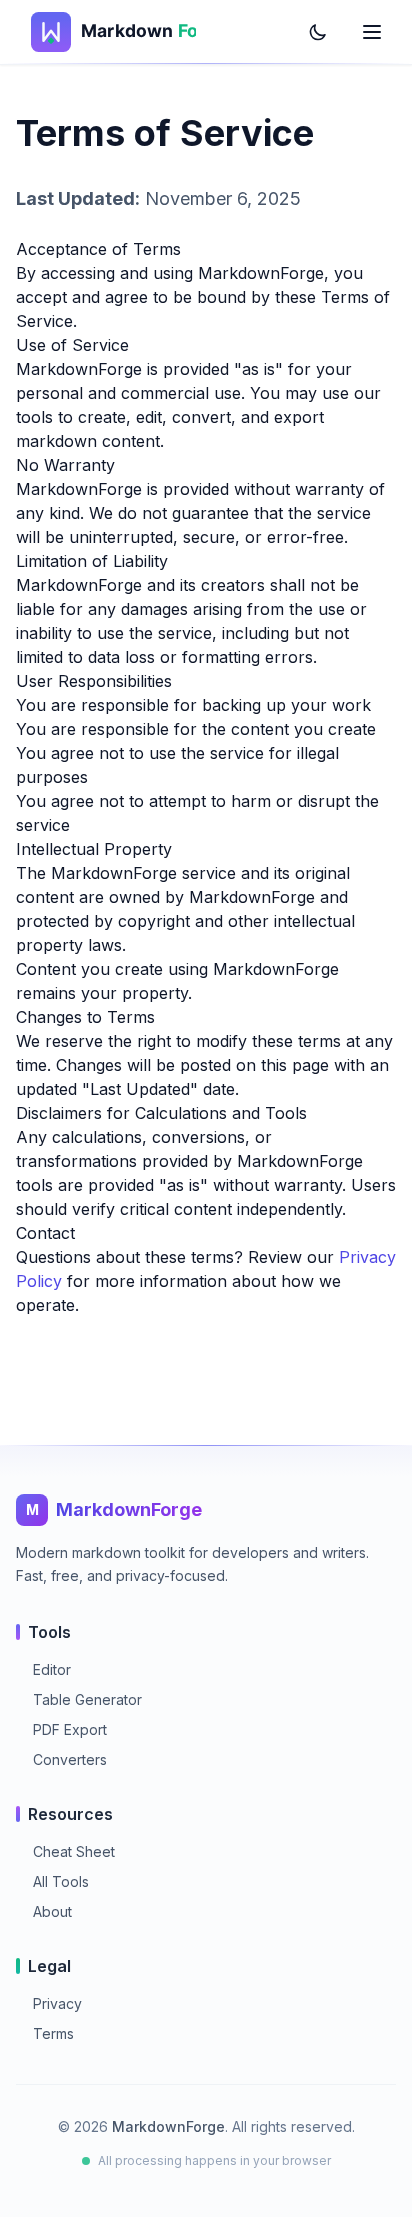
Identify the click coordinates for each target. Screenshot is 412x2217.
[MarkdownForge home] (106, 32)
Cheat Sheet (65, 1851)
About (44, 1911)
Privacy (49, 2003)
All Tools (52, 1881)
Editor (43, 1669)
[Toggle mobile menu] (372, 32)
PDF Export (61, 1729)
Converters (61, 1759)
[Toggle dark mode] (318, 32)
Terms (45, 2033)
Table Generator (79, 1699)
